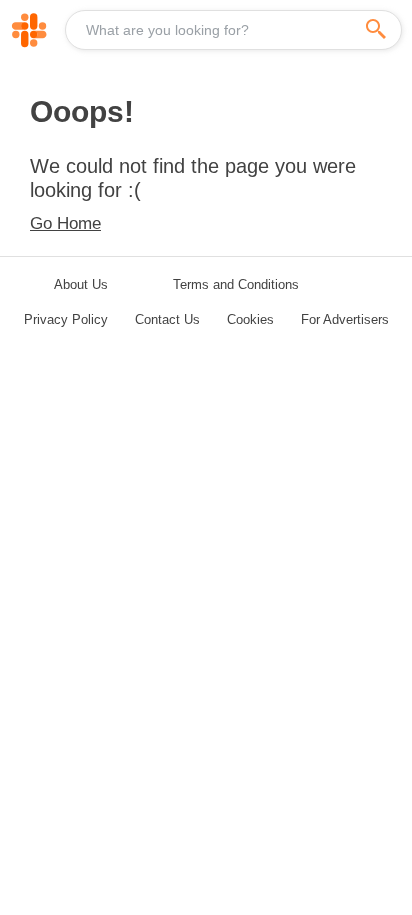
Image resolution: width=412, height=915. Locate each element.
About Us (81, 284)
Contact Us (167, 319)
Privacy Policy (66, 319)
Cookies (250, 319)
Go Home (65, 223)
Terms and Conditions (236, 284)
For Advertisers (345, 319)
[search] (376, 30)
